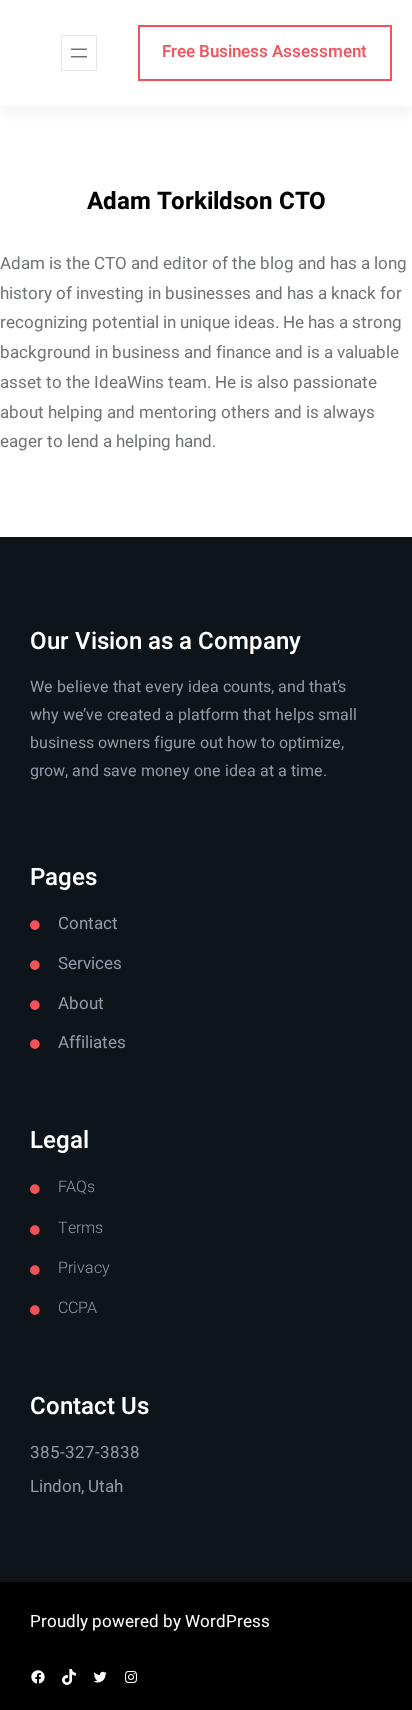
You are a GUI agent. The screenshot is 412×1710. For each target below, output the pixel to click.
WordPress (227, 1621)
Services (90, 963)
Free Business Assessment (264, 51)
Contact (88, 923)
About (81, 1003)
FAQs (76, 1187)
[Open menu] (79, 53)
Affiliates (92, 1042)
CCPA (77, 1308)
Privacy (84, 1268)
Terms (80, 1228)
